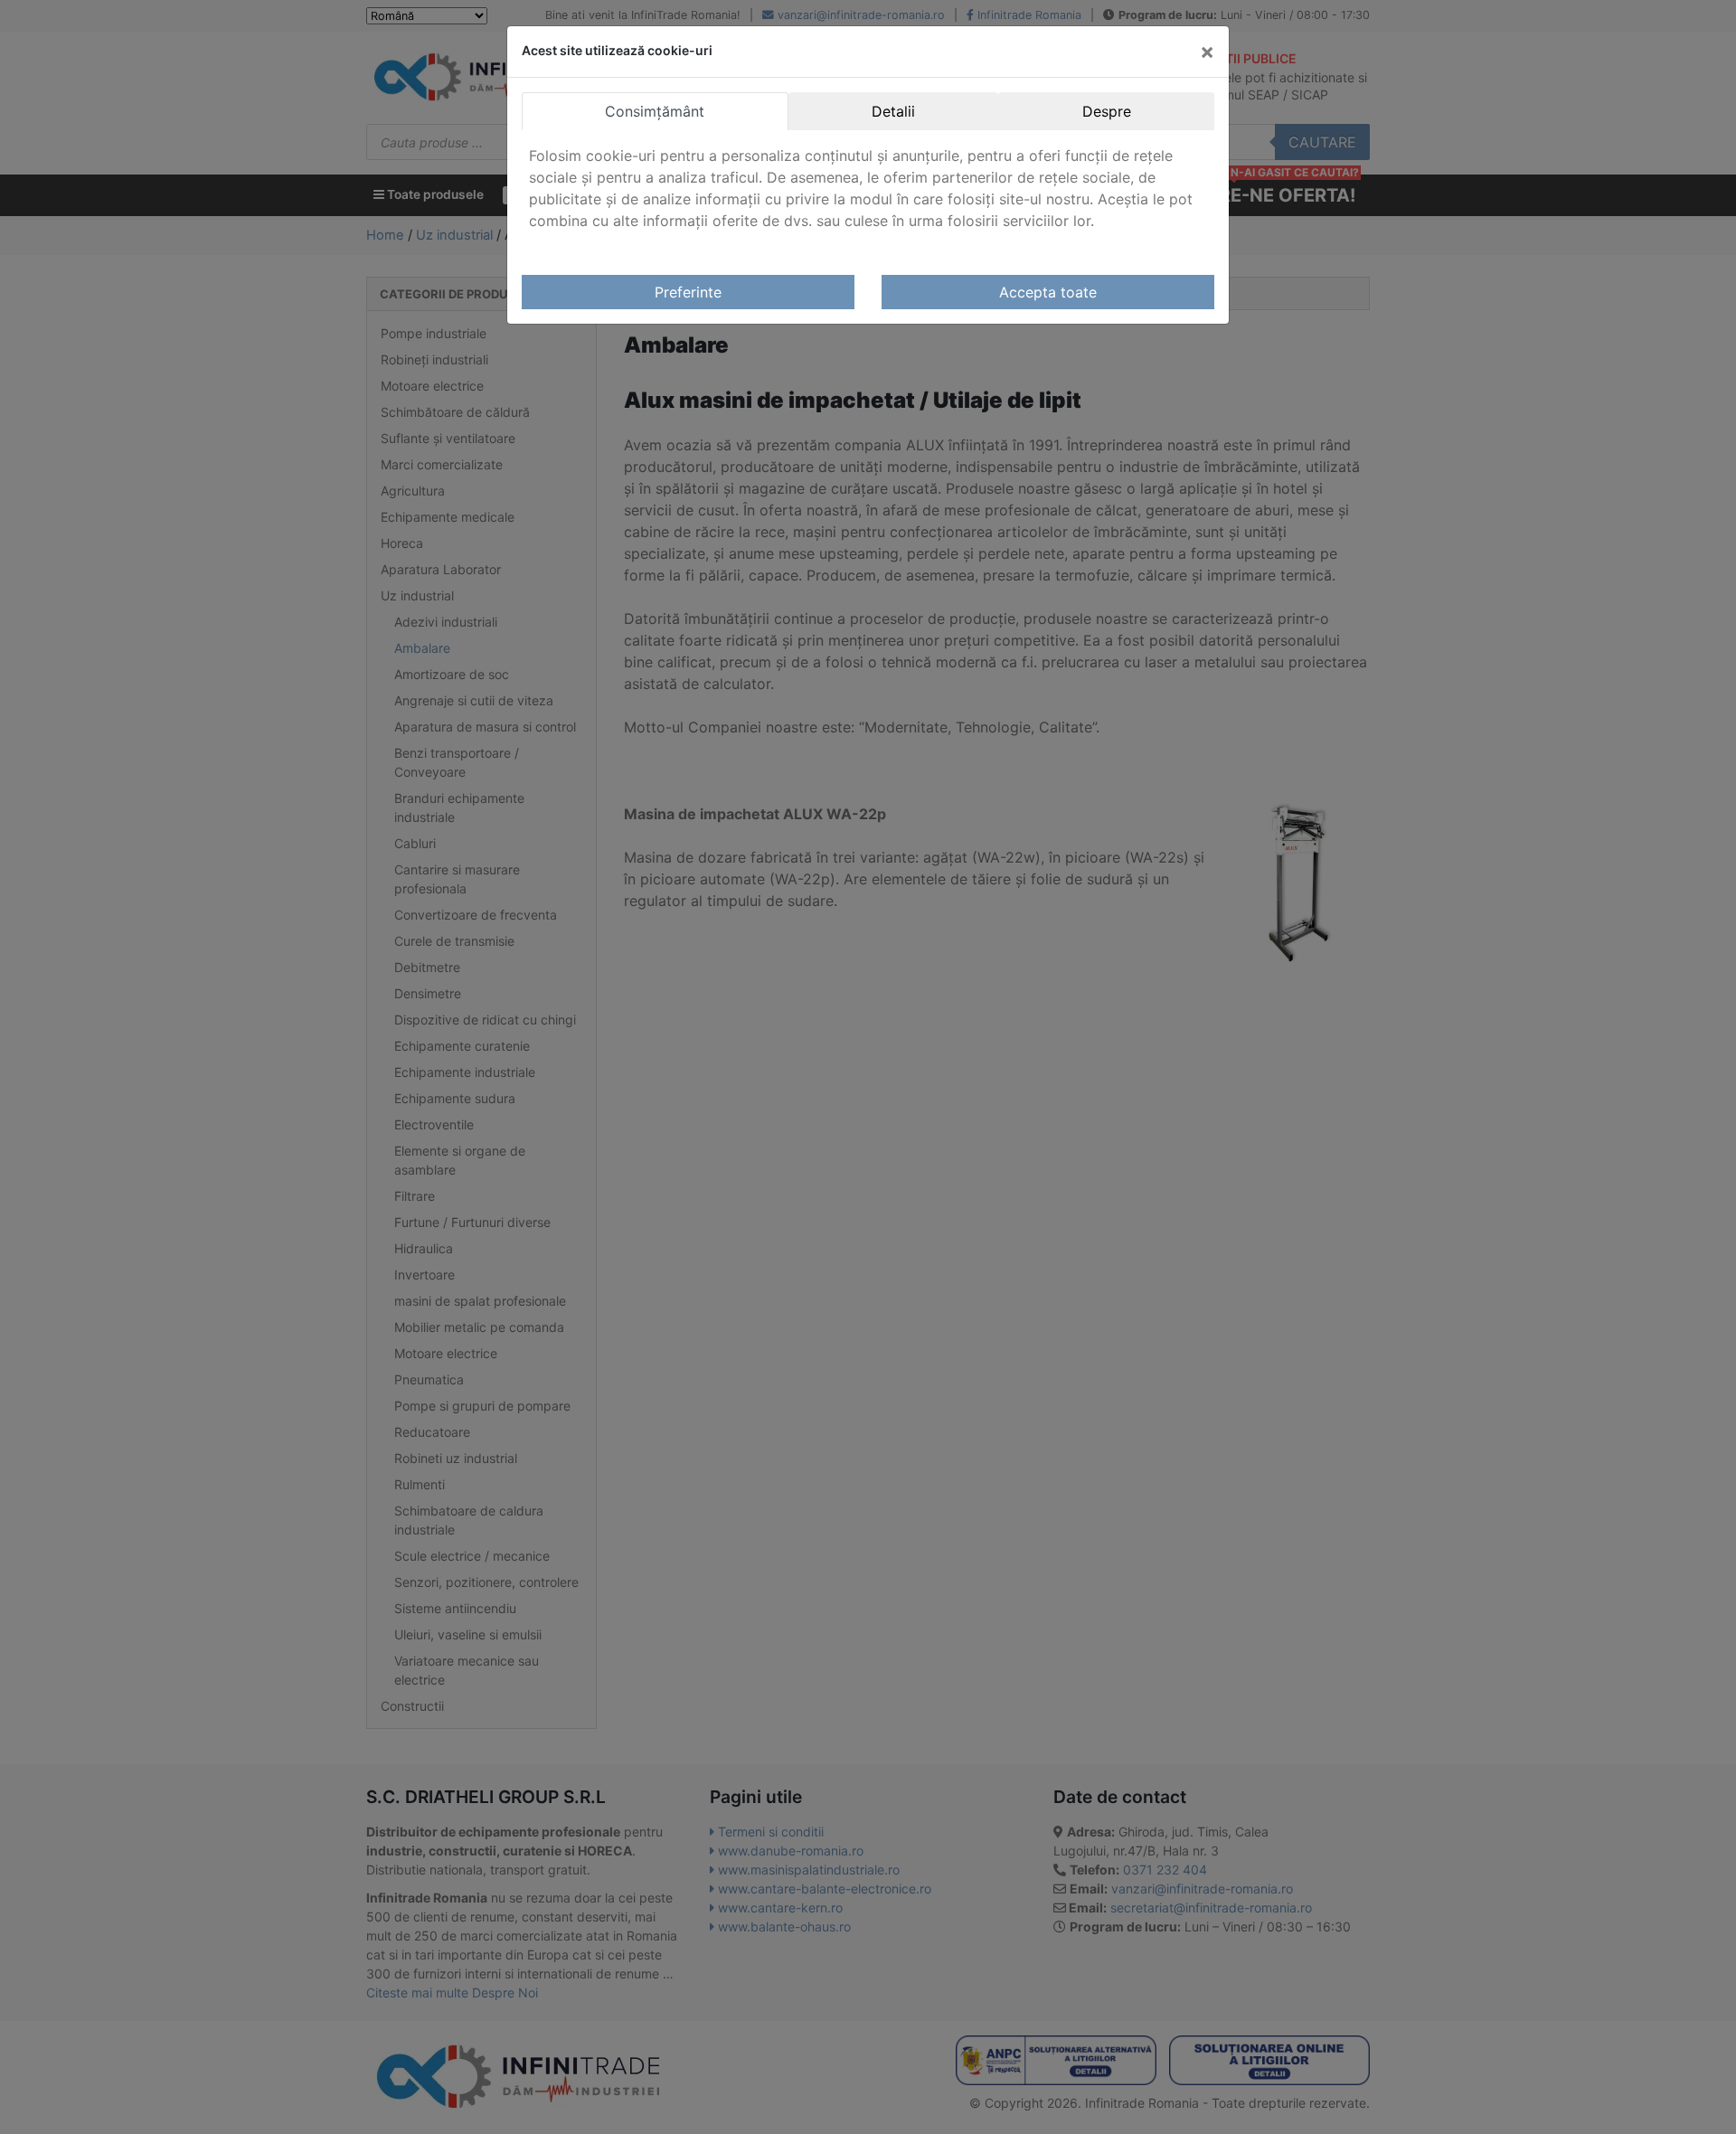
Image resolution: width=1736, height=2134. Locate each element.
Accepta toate (1048, 292)
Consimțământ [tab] (655, 111)
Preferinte (688, 292)
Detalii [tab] (893, 111)
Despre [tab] (1107, 111)
